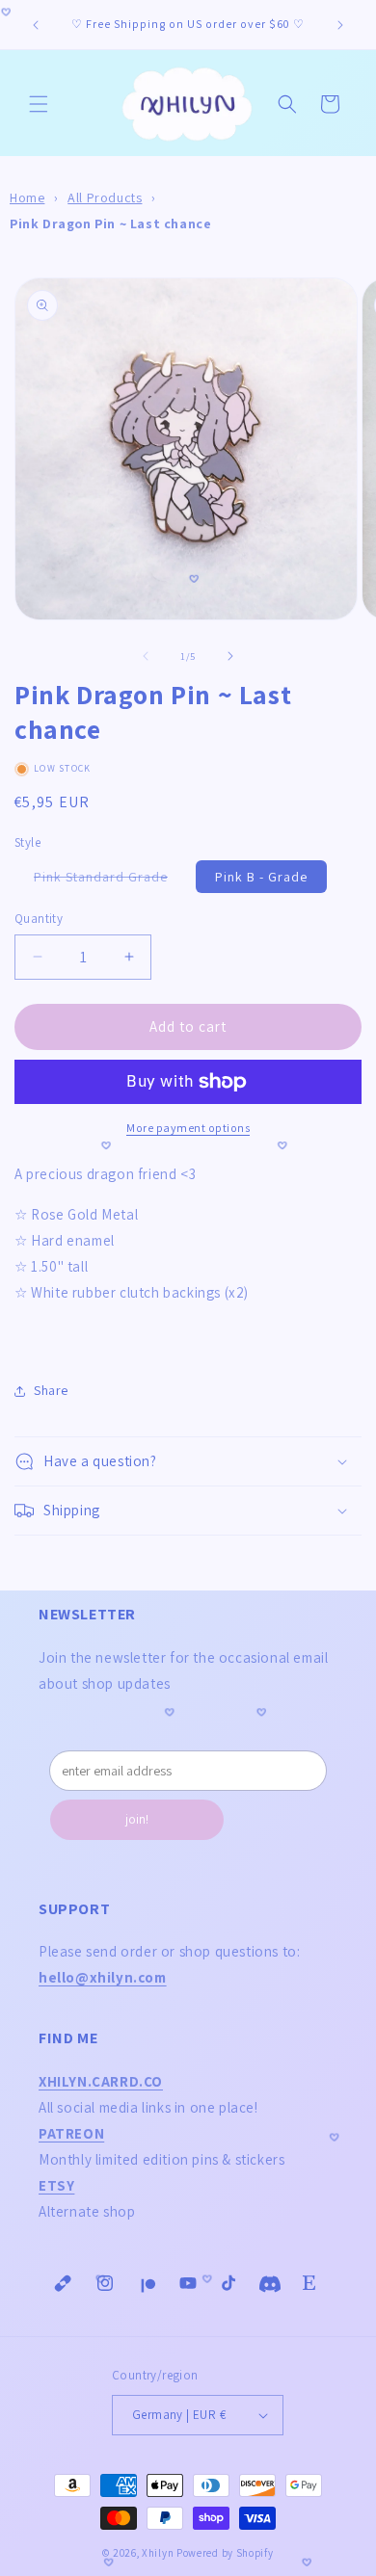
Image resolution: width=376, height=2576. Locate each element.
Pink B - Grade (261, 877)
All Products (105, 197)
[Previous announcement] (36, 25)
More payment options (188, 1128)
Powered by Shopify (225, 2553)
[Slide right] (230, 656)
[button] (39, 104)
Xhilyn (158, 2553)
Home (27, 197)
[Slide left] (146, 656)
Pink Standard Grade (110, 880)
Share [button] (51, 1390)
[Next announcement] (340, 25)
